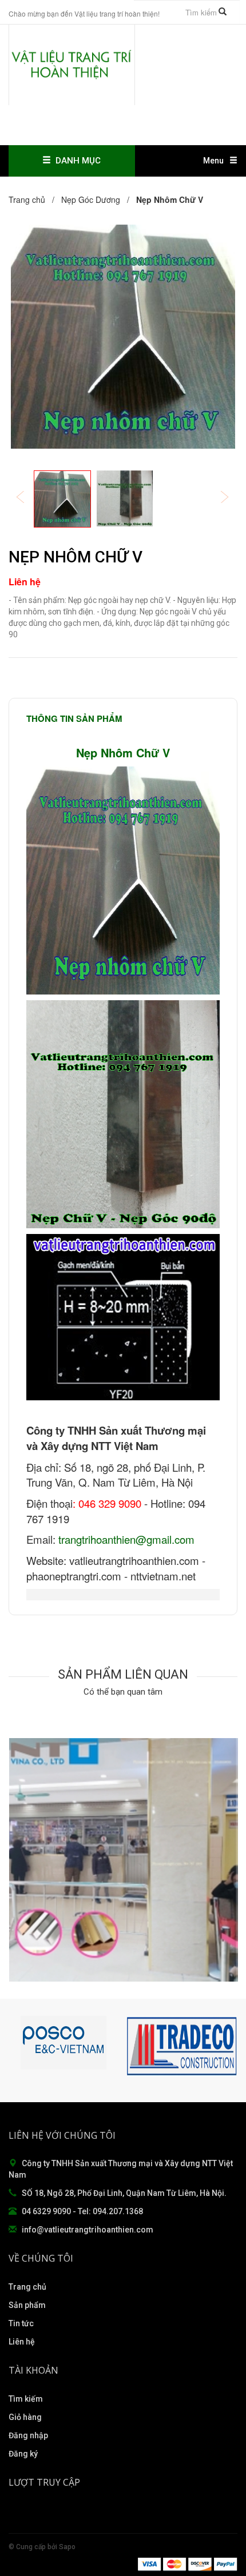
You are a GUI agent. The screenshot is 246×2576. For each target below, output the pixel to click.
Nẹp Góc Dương (91, 199)
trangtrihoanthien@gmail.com (126, 1539)
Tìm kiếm (26, 2399)
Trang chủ (27, 2287)
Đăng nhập (28, 2435)
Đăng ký (23, 2454)
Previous (28, 498)
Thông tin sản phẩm (74, 718)
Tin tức (21, 2323)
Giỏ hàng (25, 2417)
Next (232, 498)
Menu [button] (213, 161)
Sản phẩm (27, 2305)
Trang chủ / (34, 199)
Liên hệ (22, 2342)
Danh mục (76, 161)
